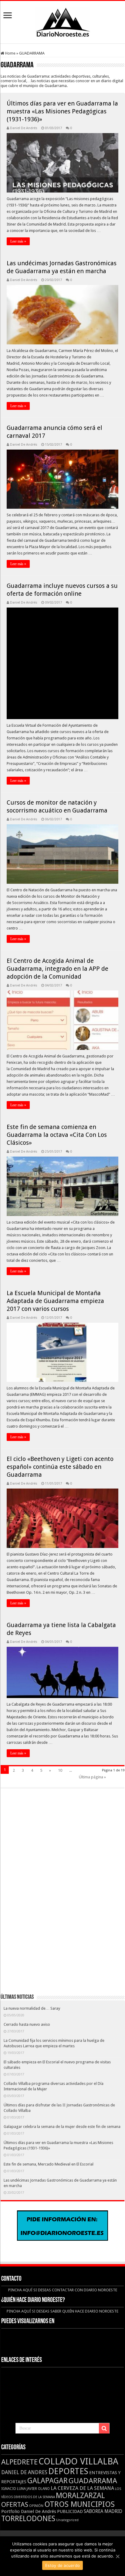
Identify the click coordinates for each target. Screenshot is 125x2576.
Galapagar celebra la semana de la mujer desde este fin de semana (62, 2127)
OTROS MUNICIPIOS (79, 2504)
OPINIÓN (36, 2506)
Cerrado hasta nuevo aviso (27, 2024)
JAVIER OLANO (38, 2489)
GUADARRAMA (93, 2481)
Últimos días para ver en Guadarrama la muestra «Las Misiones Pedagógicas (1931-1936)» (62, 111)
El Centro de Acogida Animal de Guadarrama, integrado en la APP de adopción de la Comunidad (57, 969)
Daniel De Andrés (24, 128)
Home (10, 53)
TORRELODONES (28, 2519)
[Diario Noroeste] (62, 21)
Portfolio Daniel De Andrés (29, 2511)
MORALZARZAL (80, 2496)
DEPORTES (68, 2471)
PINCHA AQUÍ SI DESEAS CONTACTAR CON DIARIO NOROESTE (63, 2290)
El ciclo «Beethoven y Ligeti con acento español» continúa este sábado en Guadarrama (60, 1467)
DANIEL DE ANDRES (24, 2472)
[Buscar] (104, 2428)
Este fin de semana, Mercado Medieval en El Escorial (49, 2164)
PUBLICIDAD (70, 2511)
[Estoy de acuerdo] (117, 2556)
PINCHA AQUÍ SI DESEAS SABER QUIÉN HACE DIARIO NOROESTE (62, 2311)
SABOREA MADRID (103, 2511)
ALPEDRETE (19, 2462)
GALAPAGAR (47, 2481)
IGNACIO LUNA (14, 2489)
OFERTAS (15, 2504)
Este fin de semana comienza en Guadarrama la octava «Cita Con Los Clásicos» (57, 1135)
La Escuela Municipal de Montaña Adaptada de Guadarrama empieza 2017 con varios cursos (55, 1301)
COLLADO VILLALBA (78, 2461)
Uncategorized (67, 2520)
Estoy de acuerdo (62, 2565)
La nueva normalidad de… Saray (32, 2008)
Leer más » (18, 241)
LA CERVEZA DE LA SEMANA (82, 2488)
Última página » (92, 1777)
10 (60, 1770)
